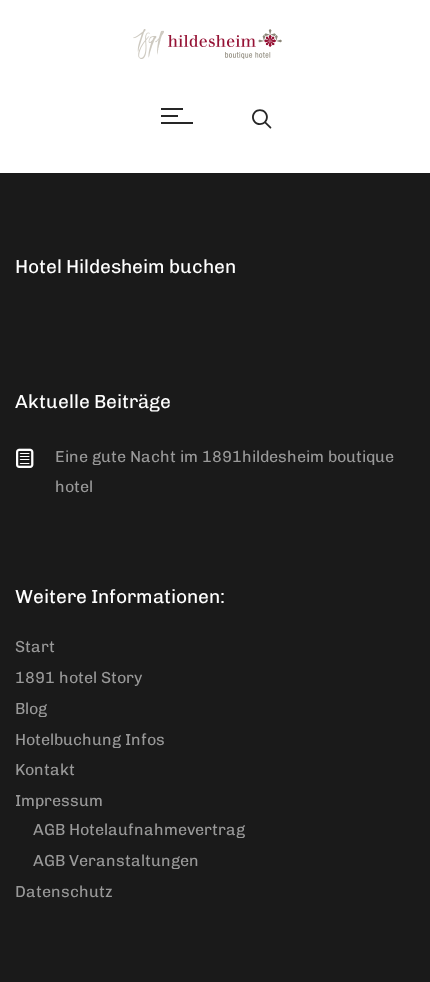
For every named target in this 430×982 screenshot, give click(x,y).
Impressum (59, 800)
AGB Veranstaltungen (116, 860)
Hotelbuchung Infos (90, 739)
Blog (31, 708)
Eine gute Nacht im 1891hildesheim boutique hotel (224, 471)
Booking (223, 117)
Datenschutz (64, 891)
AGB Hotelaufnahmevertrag (139, 829)
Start (35, 646)
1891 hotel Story (78, 677)
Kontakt (45, 769)
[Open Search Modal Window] (261, 116)
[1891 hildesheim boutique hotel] (215, 44)
